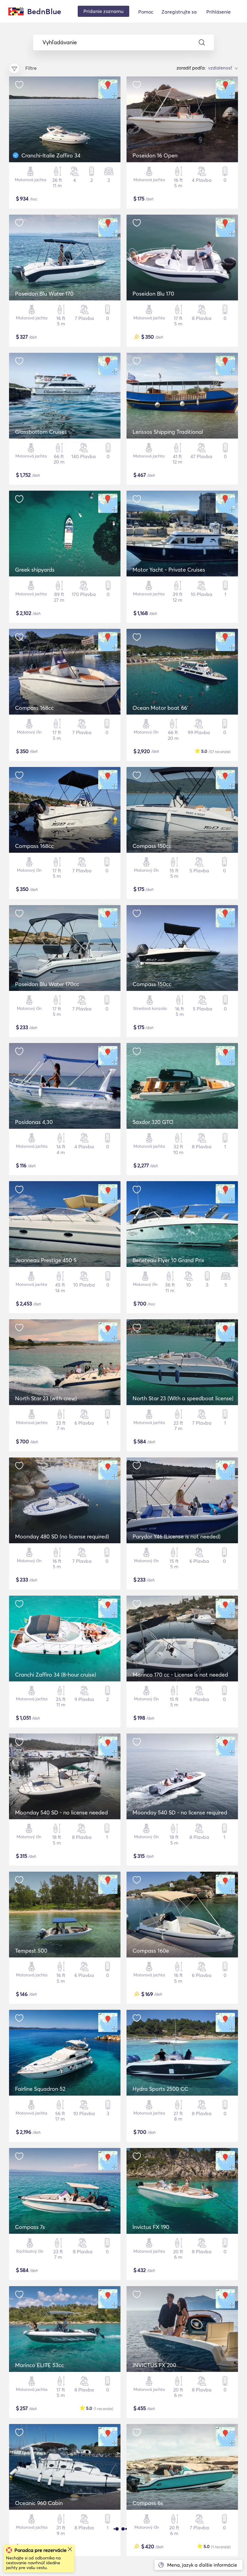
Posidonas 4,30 (34, 1122)
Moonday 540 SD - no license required (180, 1813)
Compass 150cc (152, 846)
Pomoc (146, 12)
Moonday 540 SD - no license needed (61, 1813)
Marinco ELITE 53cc (39, 2365)
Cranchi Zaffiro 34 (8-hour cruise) (56, 1675)
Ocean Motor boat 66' (160, 708)
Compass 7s (30, 2227)
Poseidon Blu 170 (153, 294)
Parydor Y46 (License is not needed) (177, 1536)
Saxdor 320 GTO (153, 1122)
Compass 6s (148, 2503)
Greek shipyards (35, 570)
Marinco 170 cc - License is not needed (180, 1675)
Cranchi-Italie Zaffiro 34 (51, 155)
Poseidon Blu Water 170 (44, 294)
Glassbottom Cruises (41, 432)
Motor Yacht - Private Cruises (169, 570)
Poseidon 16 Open (155, 155)
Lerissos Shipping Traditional (168, 432)
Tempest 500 (31, 1951)
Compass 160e (151, 1951)
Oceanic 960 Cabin (39, 2503)
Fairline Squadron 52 (40, 2089)
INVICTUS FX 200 (154, 2365)
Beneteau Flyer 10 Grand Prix (168, 1260)
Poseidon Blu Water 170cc (47, 984)
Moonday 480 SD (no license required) (62, 1536)
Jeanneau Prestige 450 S (46, 1260)
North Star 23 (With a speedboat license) (183, 1398)
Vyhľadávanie (60, 42)
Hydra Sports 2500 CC (160, 2089)
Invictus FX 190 (151, 2227)
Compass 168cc (34, 708)
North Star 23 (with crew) (46, 1398)
